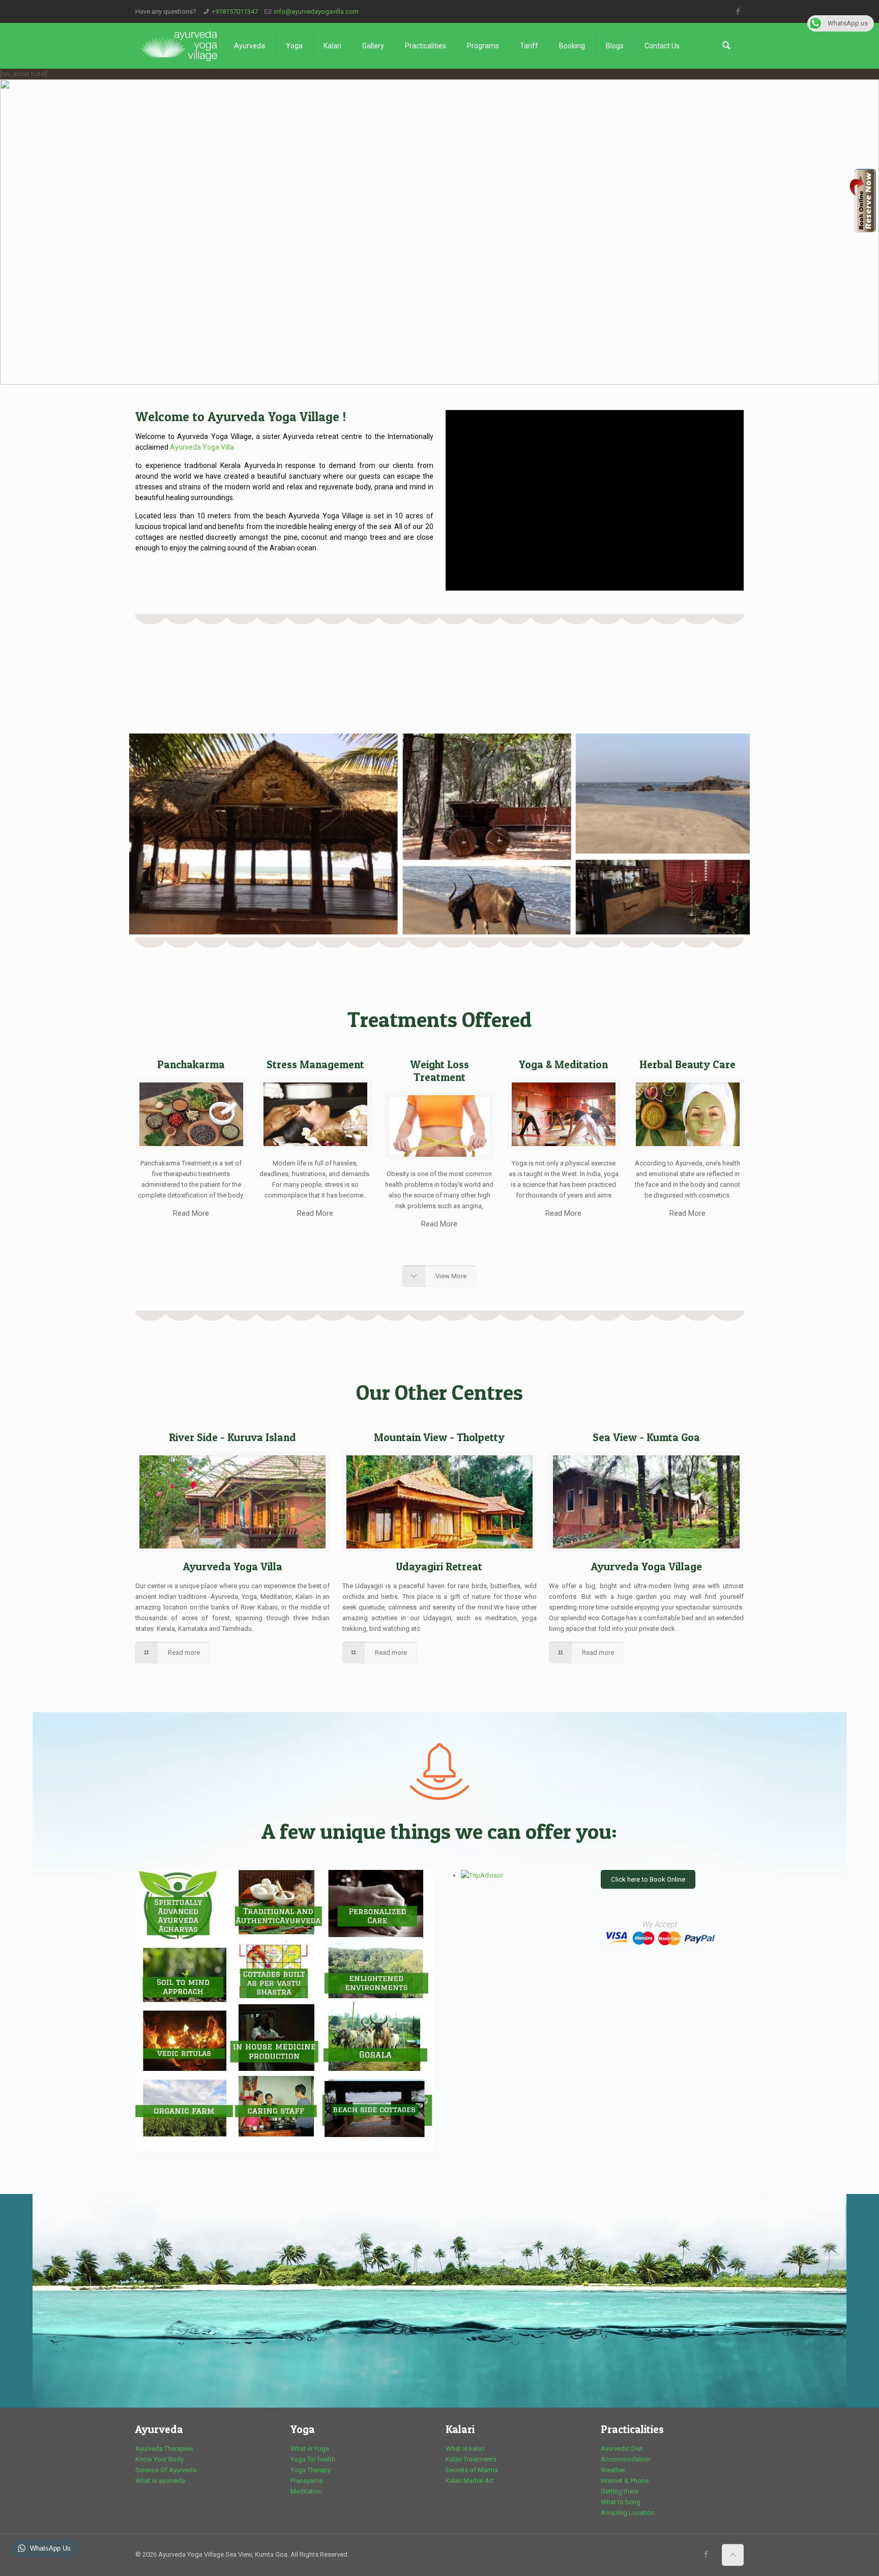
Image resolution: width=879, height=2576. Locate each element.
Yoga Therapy (311, 2470)
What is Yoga (310, 2449)
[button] (16, 232)
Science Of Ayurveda (166, 2470)
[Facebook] (738, 11)
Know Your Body (159, 2459)
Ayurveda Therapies (164, 2449)
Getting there (620, 2491)
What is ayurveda (160, 2481)
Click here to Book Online (648, 1879)
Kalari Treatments (471, 2459)
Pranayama (306, 2481)
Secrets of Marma (472, 2470)
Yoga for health (313, 2459)
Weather (613, 2470)
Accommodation (626, 2459)
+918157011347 (235, 11)
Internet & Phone (625, 2481)
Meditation (306, 2491)
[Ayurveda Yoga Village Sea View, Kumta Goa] (179, 46)
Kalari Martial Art (470, 2481)
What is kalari (465, 2449)
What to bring (621, 2502)
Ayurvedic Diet (622, 2449)
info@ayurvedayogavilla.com (316, 11)
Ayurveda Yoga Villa (202, 447)
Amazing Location (628, 2513)
